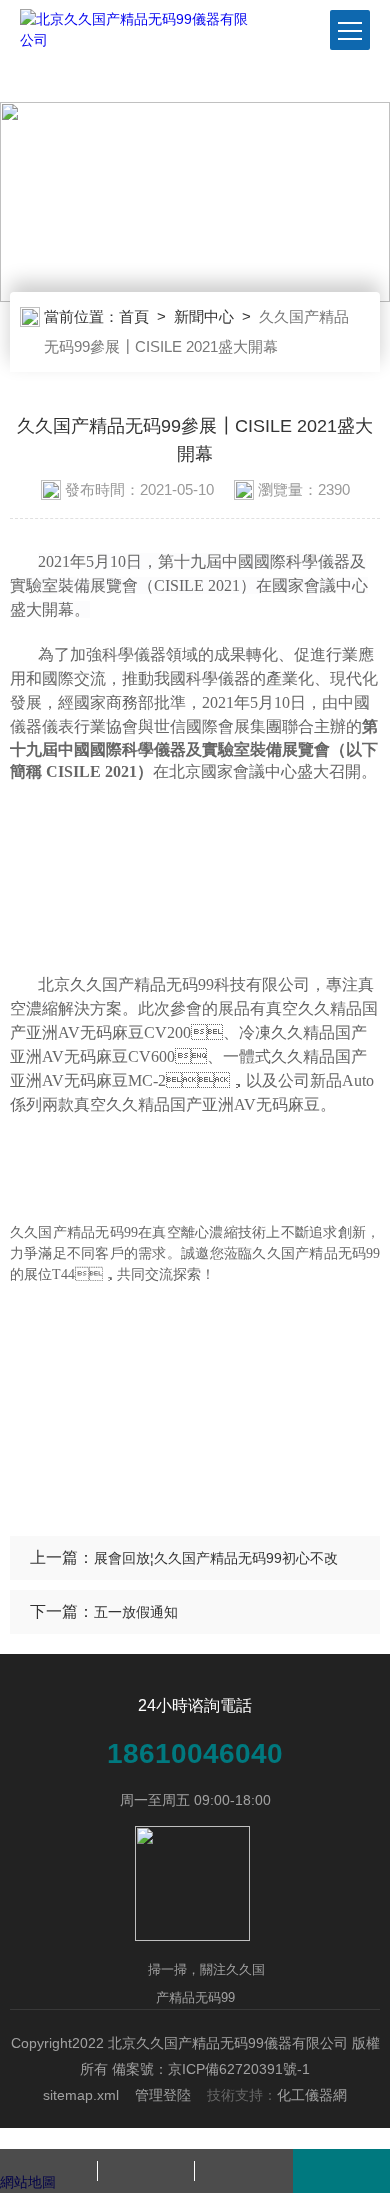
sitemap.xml (81, 2095)
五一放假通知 (136, 1612)
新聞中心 (204, 316)
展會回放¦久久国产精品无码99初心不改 (216, 1558)
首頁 (134, 316)
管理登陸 (163, 2095)
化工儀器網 (312, 2095)
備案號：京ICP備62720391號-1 (211, 2069)
